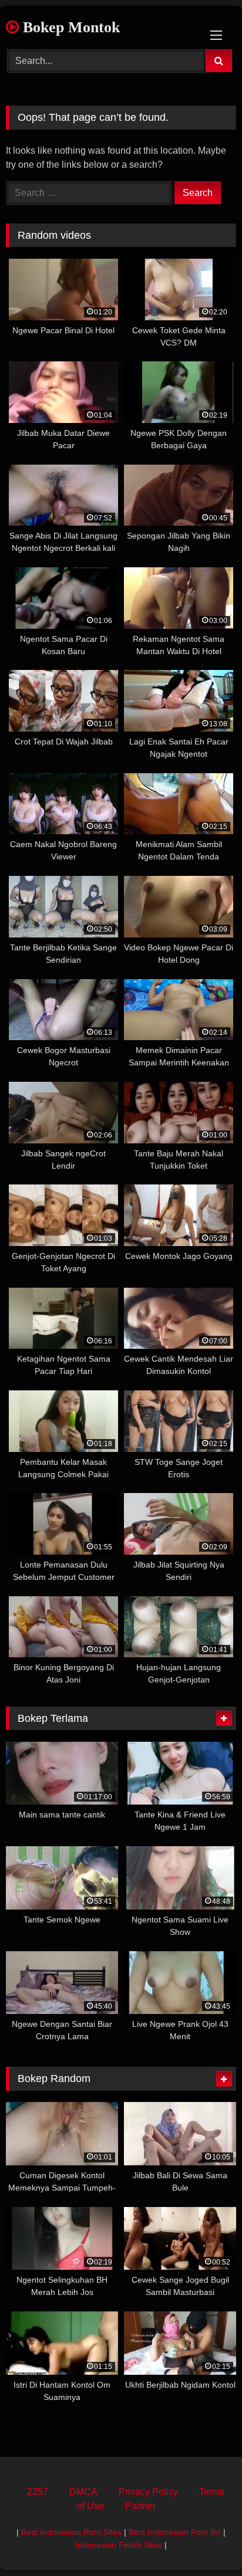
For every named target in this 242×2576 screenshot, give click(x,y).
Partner (140, 2506)
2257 (38, 2492)
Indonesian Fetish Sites (119, 2545)
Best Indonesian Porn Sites (71, 2532)
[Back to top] (206, 2541)
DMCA (83, 2492)
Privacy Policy (148, 2492)
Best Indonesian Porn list (175, 2532)
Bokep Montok (69, 27)
